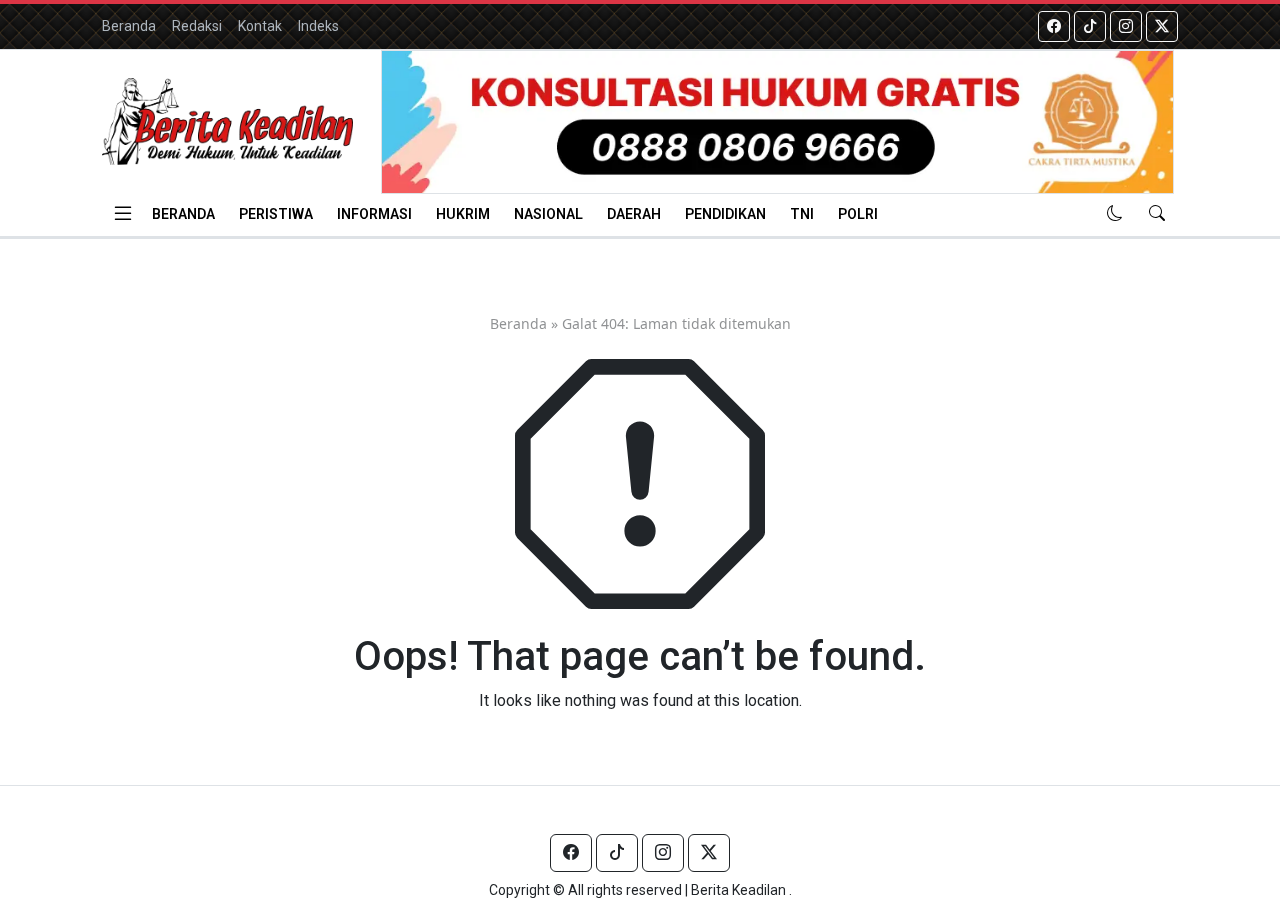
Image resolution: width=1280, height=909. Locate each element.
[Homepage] (227, 121)
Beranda (129, 26)
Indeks (318, 26)
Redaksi (197, 26)
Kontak (260, 26)
